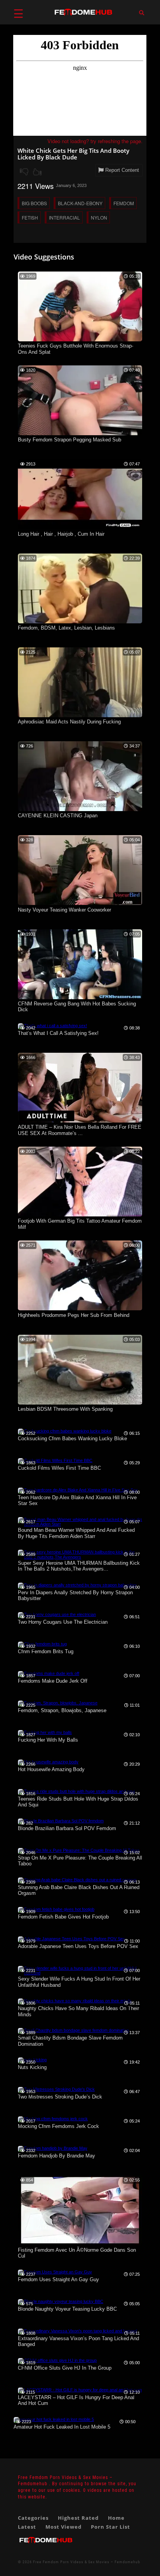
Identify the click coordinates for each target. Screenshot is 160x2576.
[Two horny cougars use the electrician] (57, 1614)
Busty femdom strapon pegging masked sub (70, 440)
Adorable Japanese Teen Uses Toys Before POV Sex (78, 1946)
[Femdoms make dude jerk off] (49, 1673)
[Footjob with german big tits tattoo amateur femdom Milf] (80, 1215)
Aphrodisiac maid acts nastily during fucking (69, 722)
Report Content (121, 170)
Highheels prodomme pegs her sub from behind (74, 1315)
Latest (27, 2527)
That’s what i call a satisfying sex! (58, 1033)
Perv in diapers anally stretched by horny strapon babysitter (75, 1596)
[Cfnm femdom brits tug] (42, 1644)
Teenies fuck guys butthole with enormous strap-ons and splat (76, 349)
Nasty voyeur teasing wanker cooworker (64, 910)
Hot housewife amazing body (51, 1769)
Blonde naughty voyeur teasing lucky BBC (67, 2309)
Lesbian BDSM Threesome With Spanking (65, 1409)
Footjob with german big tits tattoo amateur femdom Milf (80, 1224)
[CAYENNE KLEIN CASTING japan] (80, 810)
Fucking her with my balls (48, 1740)
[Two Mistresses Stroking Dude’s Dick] (56, 2089)
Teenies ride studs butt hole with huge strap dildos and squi (78, 1802)
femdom (124, 203)
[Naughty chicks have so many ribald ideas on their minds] (75, 2001)
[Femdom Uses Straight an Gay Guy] (55, 2272)
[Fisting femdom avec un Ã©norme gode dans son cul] (80, 2244)
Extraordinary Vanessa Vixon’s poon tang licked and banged (78, 2342)
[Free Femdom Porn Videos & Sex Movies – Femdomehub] (46, 2546)
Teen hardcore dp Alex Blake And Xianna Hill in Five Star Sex (77, 1501)
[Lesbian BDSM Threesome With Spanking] (80, 1403)
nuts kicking (32, 2067)
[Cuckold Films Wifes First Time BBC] (55, 1460)
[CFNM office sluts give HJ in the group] (57, 2360)
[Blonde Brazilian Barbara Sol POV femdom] (61, 1821)
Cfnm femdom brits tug (46, 1651)
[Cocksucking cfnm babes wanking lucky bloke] (65, 1431)
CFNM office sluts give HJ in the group (65, 2368)
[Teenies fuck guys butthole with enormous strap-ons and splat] (80, 340)
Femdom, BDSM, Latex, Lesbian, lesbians (66, 628)
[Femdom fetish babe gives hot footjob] (56, 1909)
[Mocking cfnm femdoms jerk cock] (53, 2119)
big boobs (34, 203)
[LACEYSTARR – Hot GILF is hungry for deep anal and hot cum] (80, 2390)
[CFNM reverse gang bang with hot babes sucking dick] (80, 998)
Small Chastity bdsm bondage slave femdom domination (70, 2041)
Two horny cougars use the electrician (63, 1622)
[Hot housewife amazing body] (48, 1762)
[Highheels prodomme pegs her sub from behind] (80, 1309)
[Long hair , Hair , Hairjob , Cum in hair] (80, 528)
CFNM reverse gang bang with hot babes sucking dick (77, 1007)
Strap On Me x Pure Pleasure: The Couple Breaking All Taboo (80, 1861)
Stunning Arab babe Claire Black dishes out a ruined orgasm (79, 1890)
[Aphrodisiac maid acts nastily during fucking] (80, 716)
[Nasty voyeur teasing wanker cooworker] (80, 903)
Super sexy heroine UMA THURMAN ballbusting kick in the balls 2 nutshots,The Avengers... (79, 1566)
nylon (99, 217)
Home (116, 2518)
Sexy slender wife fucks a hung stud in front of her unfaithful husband (79, 1982)
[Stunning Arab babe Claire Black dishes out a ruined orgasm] (77, 1880)
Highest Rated (78, 2518)
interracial (64, 217)
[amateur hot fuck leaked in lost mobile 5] (54, 2419)
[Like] (37, 172)
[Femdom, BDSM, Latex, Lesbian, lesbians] (80, 622)
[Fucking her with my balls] (45, 1732)
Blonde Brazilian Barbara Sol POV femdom (67, 1828)
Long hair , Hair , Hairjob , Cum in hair (61, 534)
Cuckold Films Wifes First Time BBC (59, 1468)
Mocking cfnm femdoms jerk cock (58, 2126)
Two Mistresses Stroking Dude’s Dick (60, 2097)
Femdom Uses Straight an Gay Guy (58, 2279)
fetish (30, 217)
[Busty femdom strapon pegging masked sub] (80, 434)
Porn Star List (110, 2527)
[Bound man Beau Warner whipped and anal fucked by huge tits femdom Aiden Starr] (80, 1524)
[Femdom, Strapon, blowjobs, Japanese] (58, 1703)
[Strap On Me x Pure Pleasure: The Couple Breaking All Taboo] (79, 1850)
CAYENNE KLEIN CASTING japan (58, 816)
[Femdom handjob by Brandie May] (53, 2148)
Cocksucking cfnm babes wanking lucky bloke (72, 1439)
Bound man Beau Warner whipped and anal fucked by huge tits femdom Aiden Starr (76, 1533)
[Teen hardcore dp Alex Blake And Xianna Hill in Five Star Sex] (78, 1490)
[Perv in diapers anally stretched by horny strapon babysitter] (77, 1585)
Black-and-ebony (80, 203)
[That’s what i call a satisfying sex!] (52, 1026)
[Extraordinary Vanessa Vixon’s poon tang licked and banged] (77, 2331)
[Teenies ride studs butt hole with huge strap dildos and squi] (76, 1791)
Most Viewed (63, 2527)
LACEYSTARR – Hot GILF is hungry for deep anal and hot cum (76, 2400)
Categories (33, 2518)
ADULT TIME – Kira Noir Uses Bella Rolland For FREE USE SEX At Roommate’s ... (80, 1130)
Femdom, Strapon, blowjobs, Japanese (62, 1710)
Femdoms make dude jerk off (53, 1681)
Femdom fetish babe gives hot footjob (63, 1917)
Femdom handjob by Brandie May (57, 2156)
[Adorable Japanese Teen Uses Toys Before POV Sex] (71, 1939)
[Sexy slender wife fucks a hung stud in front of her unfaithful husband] (80, 1973)
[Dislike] (24, 172)
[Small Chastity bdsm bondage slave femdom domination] (73, 2030)
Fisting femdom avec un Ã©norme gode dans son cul (77, 2253)
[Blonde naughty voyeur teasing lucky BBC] (61, 2301)
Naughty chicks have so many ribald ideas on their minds (78, 2011)
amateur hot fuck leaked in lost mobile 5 (62, 2427)
